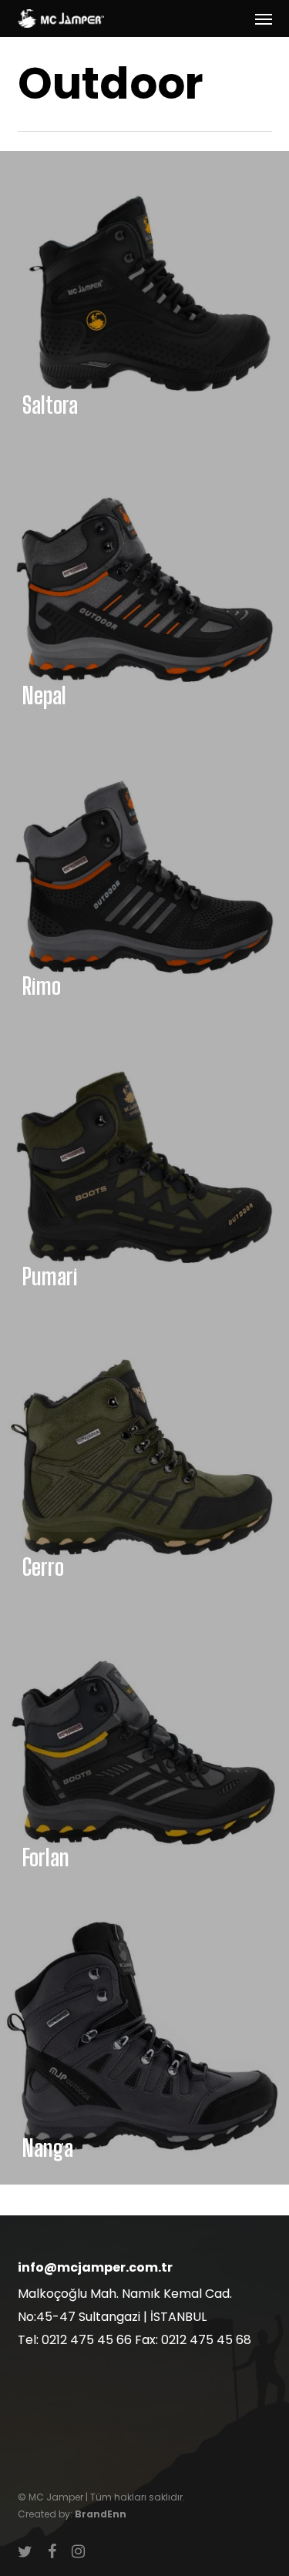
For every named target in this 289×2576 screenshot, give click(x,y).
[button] (264, 18)
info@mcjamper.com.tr (95, 2267)
